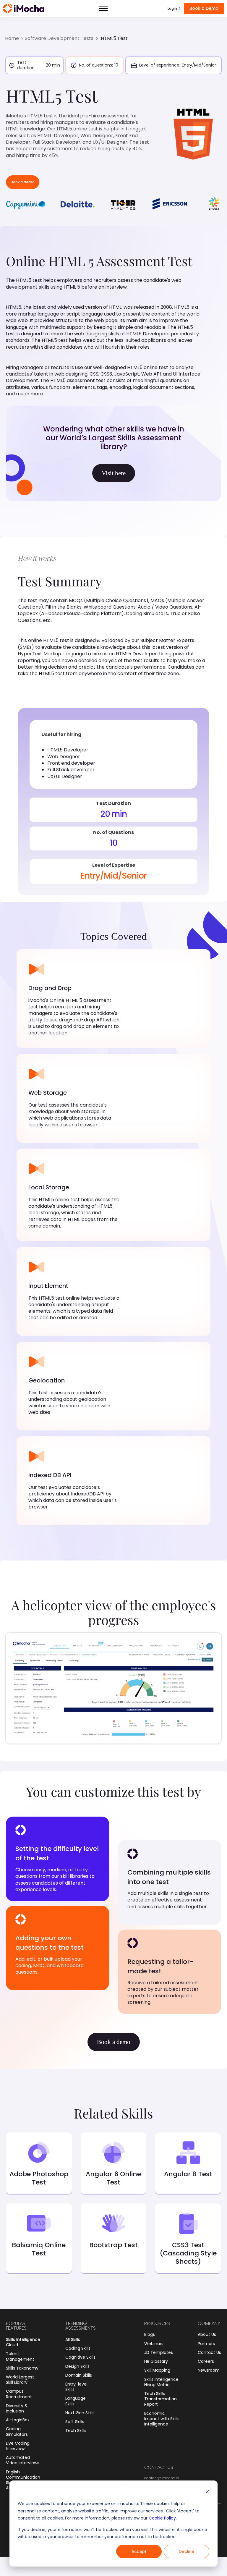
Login (172, 8)
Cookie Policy (162, 2518)
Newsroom (209, 2370)
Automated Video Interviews (23, 2460)
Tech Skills (76, 2431)
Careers (206, 2361)
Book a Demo (204, 8)
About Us (207, 2334)
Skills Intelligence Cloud (23, 2342)
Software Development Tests (59, 38)
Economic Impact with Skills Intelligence (162, 2419)
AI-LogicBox (18, 2420)
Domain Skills (79, 2375)
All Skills (73, 2339)
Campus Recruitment (19, 2394)
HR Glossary (156, 2361)
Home (12, 38)
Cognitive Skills (80, 2357)
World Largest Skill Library (20, 2380)
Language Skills (76, 2401)
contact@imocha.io (162, 2478)
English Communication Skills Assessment (23, 2480)
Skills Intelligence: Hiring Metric (162, 2382)
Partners (206, 2344)
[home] (24, 9)
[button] (103, 9)
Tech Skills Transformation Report (160, 2399)
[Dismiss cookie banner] (207, 2492)
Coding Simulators (17, 2431)
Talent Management (20, 2356)
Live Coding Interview (18, 2446)
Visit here (114, 473)
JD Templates (159, 2352)
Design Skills (77, 2366)
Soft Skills (75, 2422)
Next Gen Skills (80, 2413)
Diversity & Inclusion (17, 2408)
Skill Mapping (157, 2370)
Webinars (154, 2344)
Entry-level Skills (76, 2387)
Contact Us (209, 2352)
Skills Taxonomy (22, 2368)
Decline (187, 2551)
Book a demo (23, 182)
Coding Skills (78, 2348)
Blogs (150, 2334)
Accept (139, 2551)
